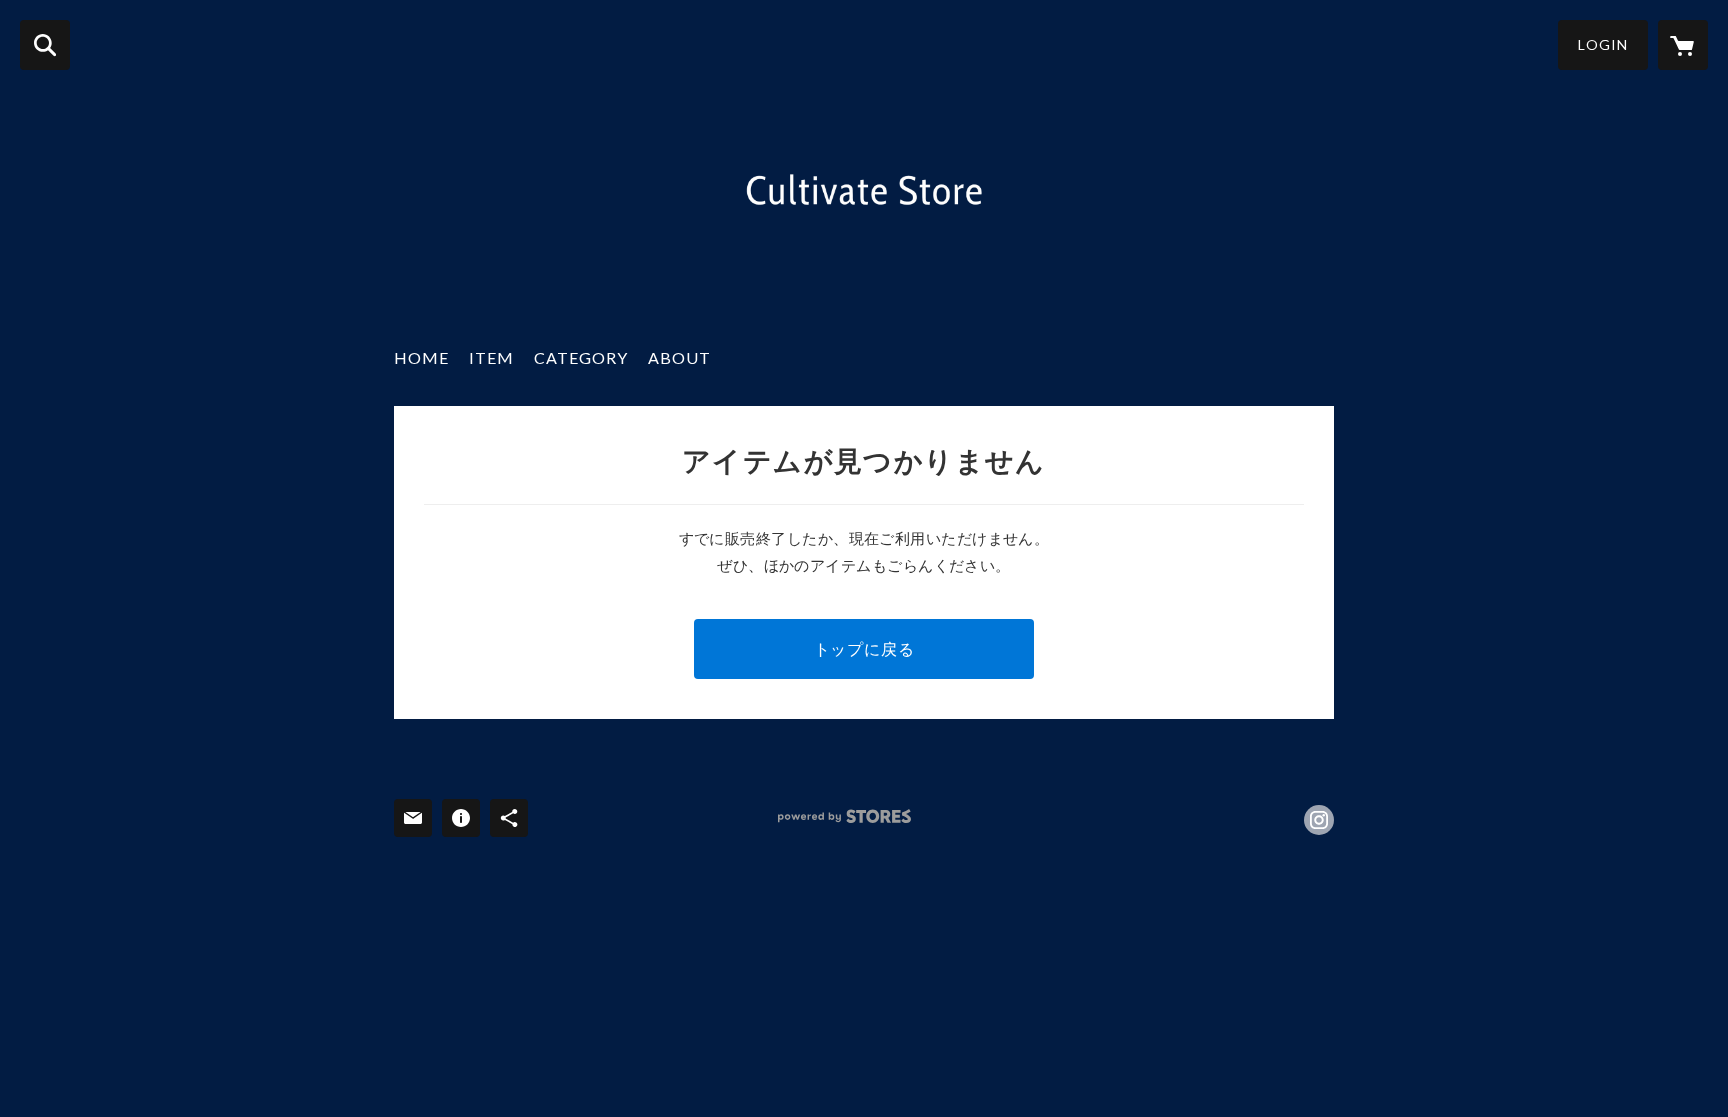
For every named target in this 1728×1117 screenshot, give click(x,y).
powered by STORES (844, 816)
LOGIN (1603, 44)
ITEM (491, 357)
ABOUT (679, 357)
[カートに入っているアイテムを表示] (1683, 45)
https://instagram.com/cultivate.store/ (1319, 820)
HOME (421, 357)
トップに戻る (864, 648)
